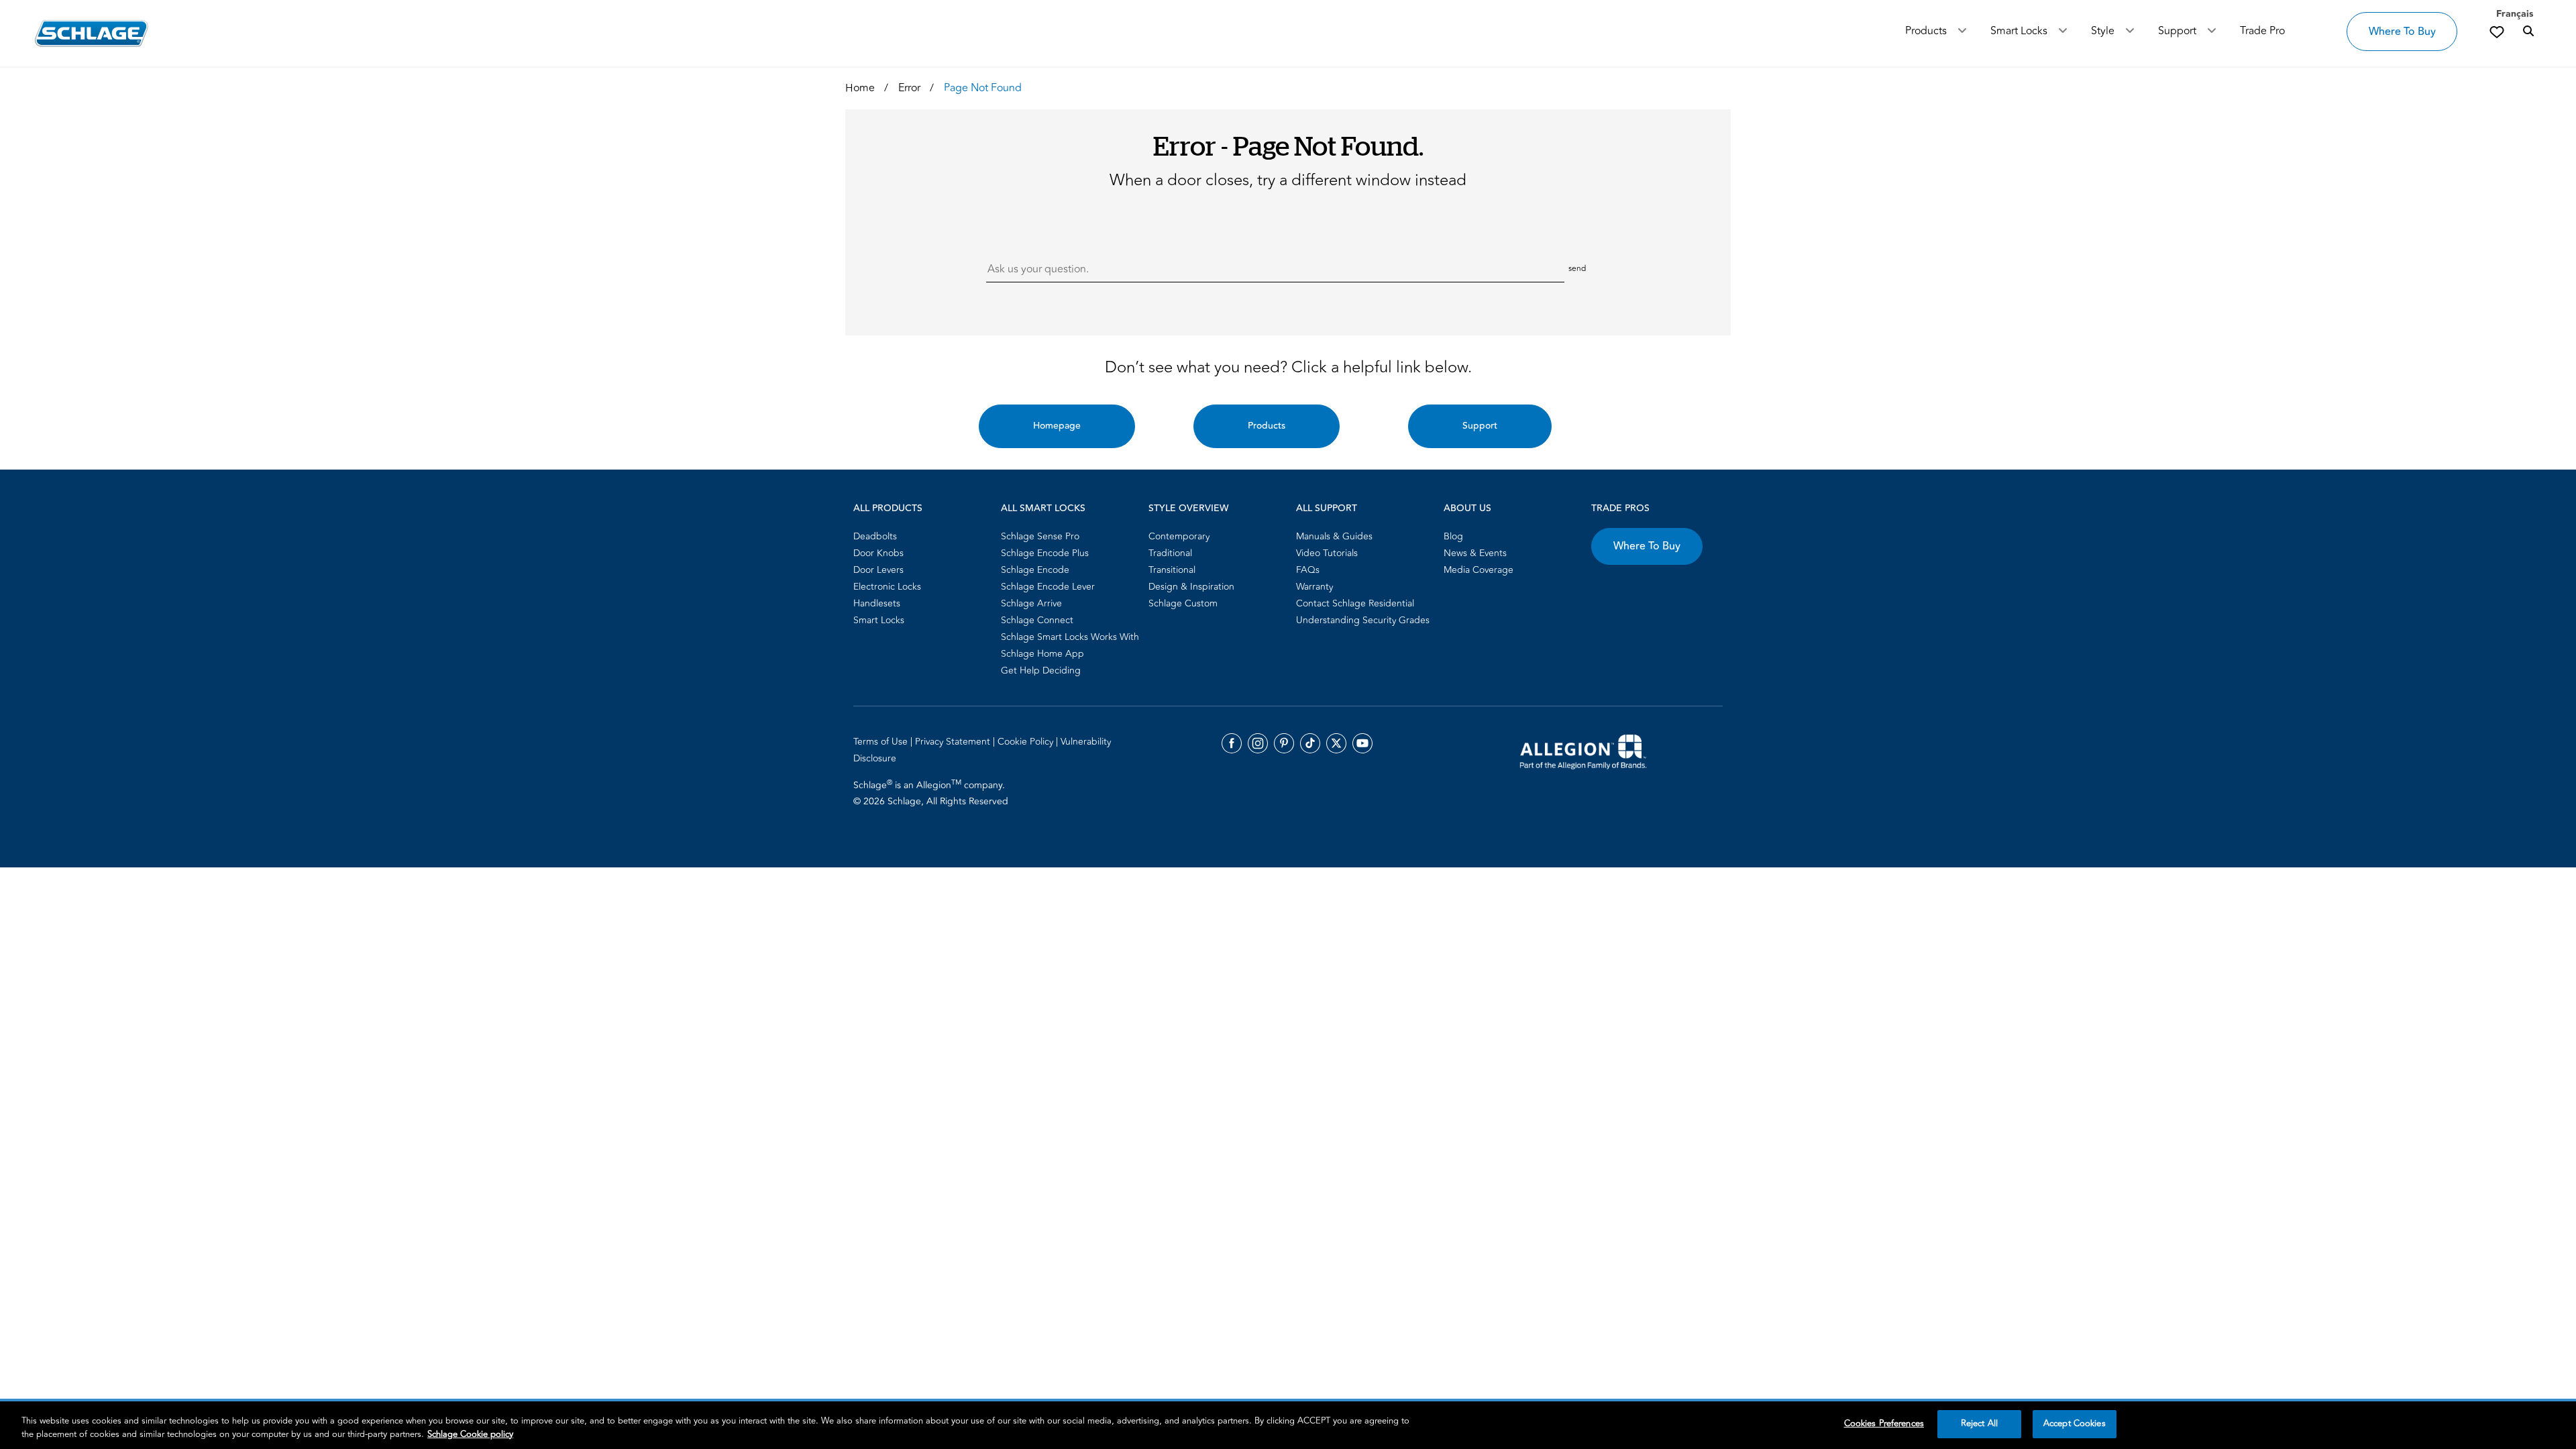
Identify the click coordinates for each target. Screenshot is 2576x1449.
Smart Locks (2019, 31)
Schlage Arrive (1031, 603)
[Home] (92, 33)
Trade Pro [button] (2262, 31)
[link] (2497, 32)
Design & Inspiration (1191, 587)
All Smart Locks (1043, 508)
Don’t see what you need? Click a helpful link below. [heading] (1288, 368)
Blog (1453, 536)
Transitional (1172, 570)
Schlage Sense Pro (1040, 536)
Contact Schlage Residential (1355, 603)
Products (1926, 31)
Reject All (1979, 1424)
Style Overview (1188, 508)
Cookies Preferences (1884, 1424)
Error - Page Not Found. (1288, 145)
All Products (888, 508)
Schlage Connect (1037, 620)
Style (2103, 31)
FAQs (1308, 570)
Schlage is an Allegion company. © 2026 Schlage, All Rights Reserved (931, 793)
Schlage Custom (1183, 603)
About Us (1467, 508)
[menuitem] (923, 536)
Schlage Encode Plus (1045, 553)
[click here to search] (2528, 32)
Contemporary (1179, 536)
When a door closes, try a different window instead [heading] (1288, 180)
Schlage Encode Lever (1048, 587)
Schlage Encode (1035, 570)
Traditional (1170, 553)
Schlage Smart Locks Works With (1070, 637)
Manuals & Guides (1334, 536)
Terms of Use (882, 742)
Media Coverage (1479, 570)
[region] (1288, 1425)
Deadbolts (875, 536)
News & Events (1475, 553)
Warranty (1314, 587)
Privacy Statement (954, 742)
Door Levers (878, 570)
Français (2515, 14)
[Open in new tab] (1583, 751)
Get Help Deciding (1041, 670)
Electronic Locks (887, 587)
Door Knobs (878, 553)
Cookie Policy (1027, 742)
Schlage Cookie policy (470, 1434)
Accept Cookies (2075, 1424)
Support (2177, 31)
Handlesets (877, 603)
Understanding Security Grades (1363, 620)
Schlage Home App (1042, 654)
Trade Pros (1620, 508)
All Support (1327, 508)
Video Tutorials (1327, 553)
